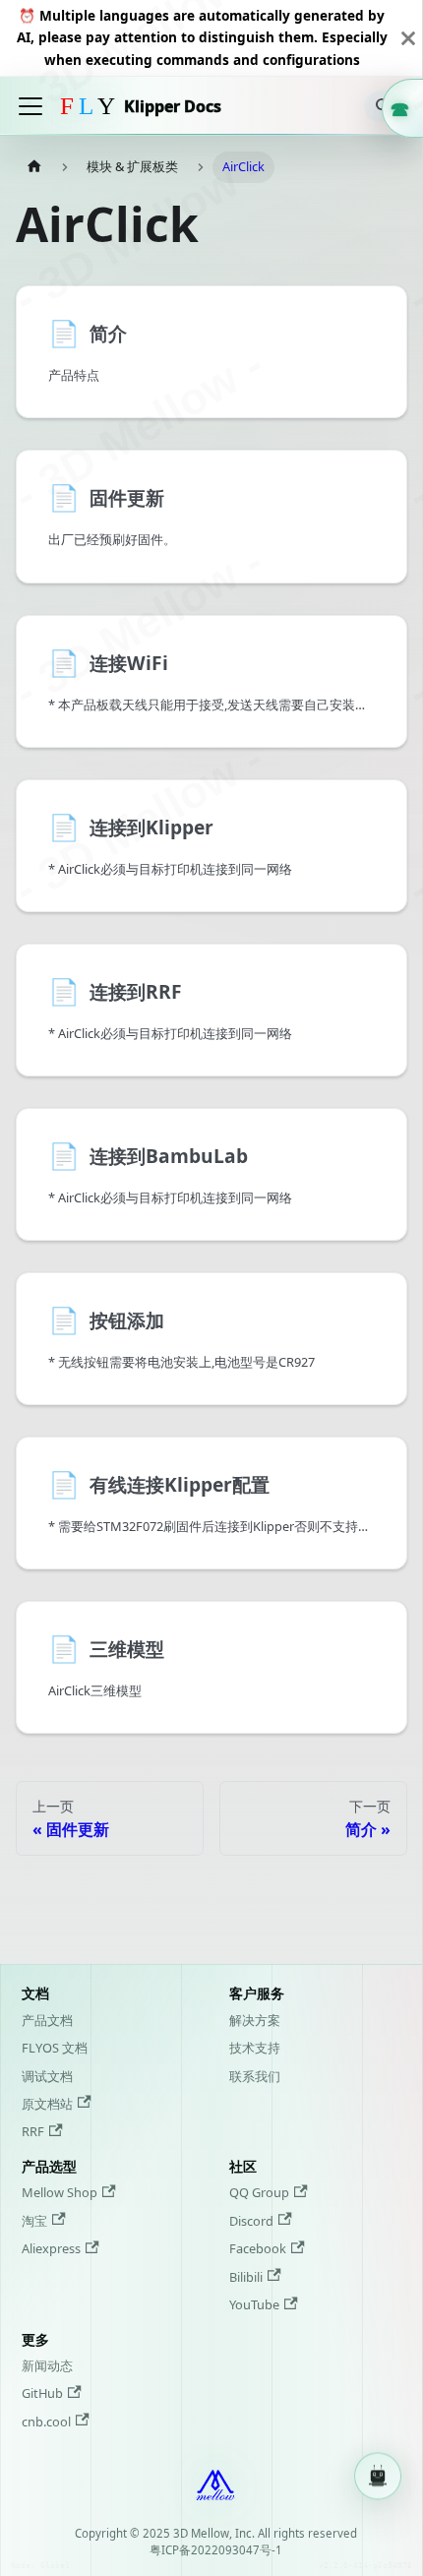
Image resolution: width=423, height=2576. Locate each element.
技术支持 (255, 2048)
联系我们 (255, 2076)
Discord (251, 2221)
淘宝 (34, 2221)
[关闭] (408, 38)
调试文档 (47, 2076)
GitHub (42, 2393)
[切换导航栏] (30, 106)
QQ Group (259, 2192)
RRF (33, 2131)
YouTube (254, 2304)
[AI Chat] (378, 2478)
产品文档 (47, 2020)
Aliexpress (51, 2248)
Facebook (258, 2248)
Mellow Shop (60, 2192)
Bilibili (246, 2277)
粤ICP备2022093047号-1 (216, 2550)
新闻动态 (47, 2365)
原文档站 (47, 2104)
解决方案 (255, 2020)
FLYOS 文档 (55, 2048)
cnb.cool (46, 2422)
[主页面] (34, 167)
